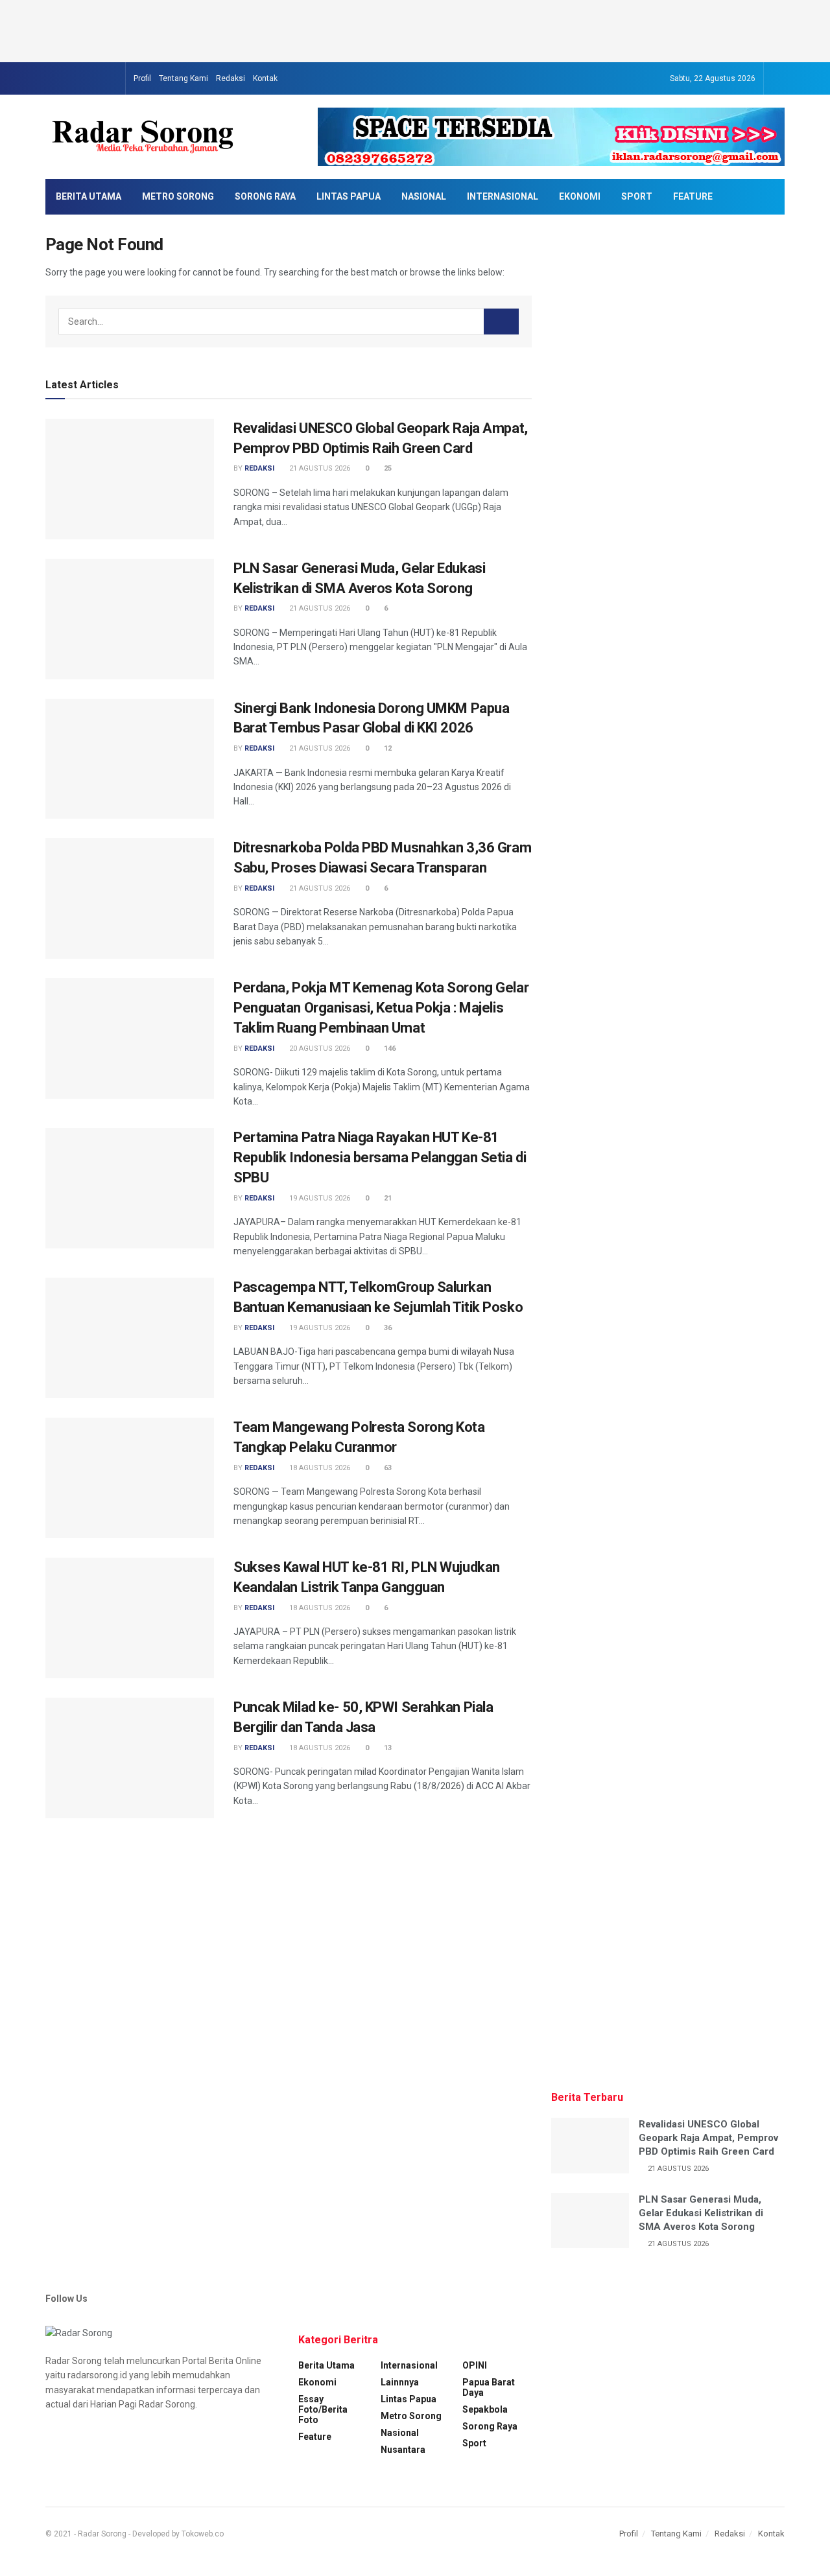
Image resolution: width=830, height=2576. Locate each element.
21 (387, 1198)
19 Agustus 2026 (319, 1198)
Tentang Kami (184, 78)
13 (387, 1748)
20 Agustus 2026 (319, 1048)
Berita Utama (89, 196)
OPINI (475, 2365)
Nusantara (403, 2450)
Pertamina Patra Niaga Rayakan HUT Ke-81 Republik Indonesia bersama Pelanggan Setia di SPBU (380, 1157)
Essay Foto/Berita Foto (323, 2409)
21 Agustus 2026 (319, 468)
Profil (142, 78)
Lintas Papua (349, 196)
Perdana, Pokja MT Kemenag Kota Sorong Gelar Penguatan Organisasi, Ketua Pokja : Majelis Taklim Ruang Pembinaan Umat (381, 1008)
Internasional (503, 196)
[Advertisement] (415, 29)
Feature (693, 196)
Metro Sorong (178, 196)
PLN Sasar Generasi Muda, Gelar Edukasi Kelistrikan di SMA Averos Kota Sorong (701, 2213)
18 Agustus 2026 (319, 1468)
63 (387, 1468)
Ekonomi (580, 196)
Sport (637, 196)
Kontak (265, 78)
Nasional (424, 196)
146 (389, 1048)
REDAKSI (259, 468)
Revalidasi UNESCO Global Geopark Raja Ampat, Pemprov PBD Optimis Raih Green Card (708, 2138)
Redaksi (231, 78)
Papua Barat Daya (489, 2387)
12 (387, 748)
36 (387, 1328)
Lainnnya (400, 2382)
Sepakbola (485, 2409)
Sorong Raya (265, 196)
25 (387, 468)
